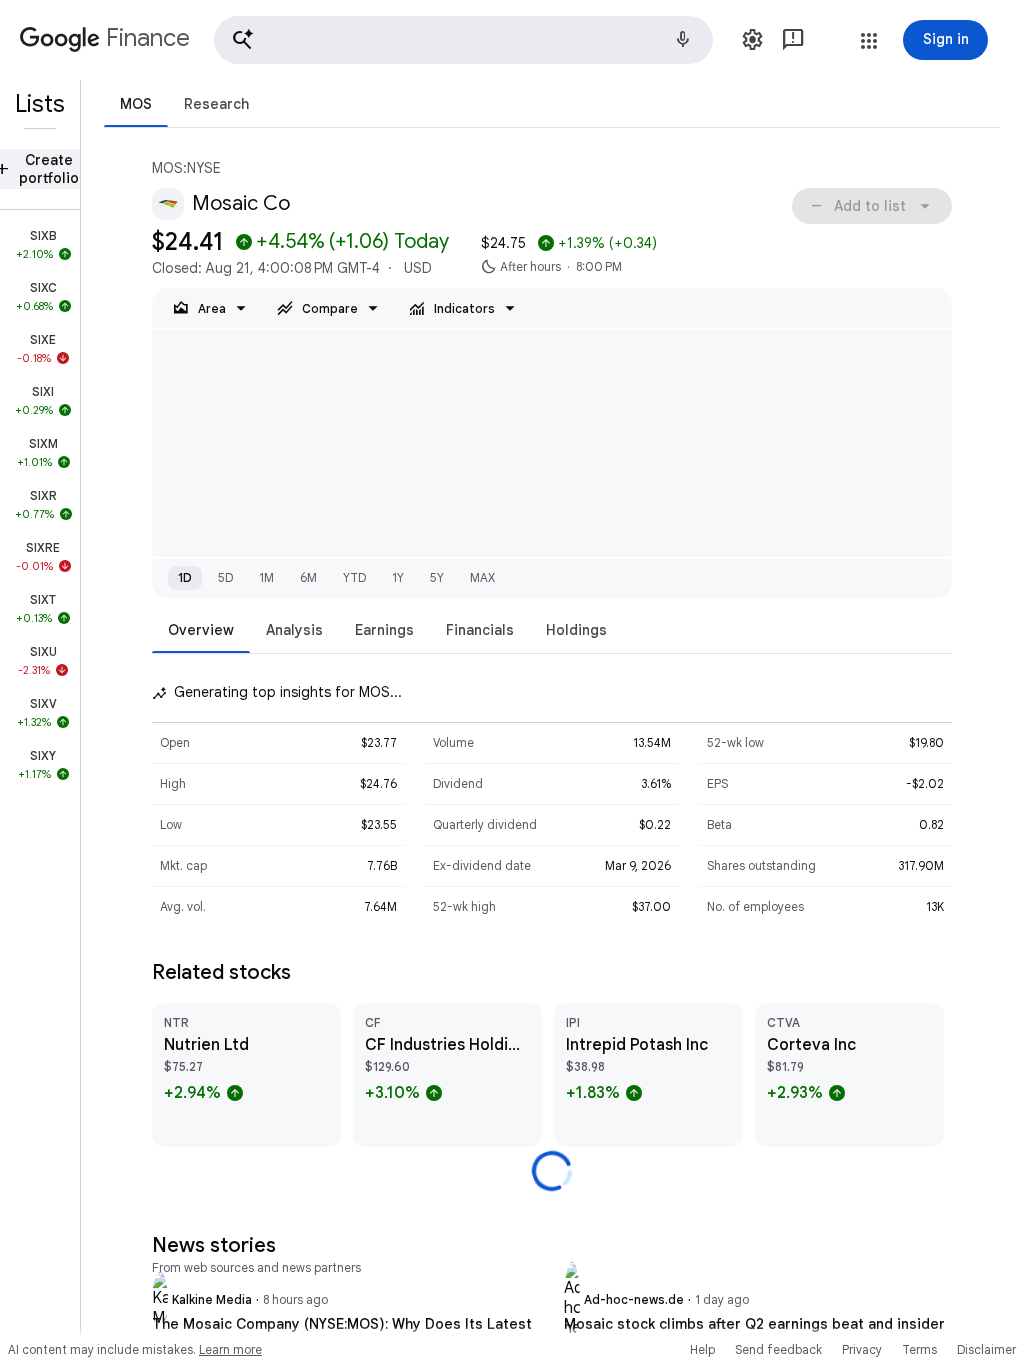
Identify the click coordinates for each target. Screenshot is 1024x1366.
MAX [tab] (482, 577)
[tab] (136, 103)
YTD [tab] (354, 577)
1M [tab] (266, 577)
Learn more (230, 1349)
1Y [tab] (398, 577)
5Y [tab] (437, 577)
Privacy (862, 1349)
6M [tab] (308, 577)
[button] (463, 40)
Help (702, 1349)
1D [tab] (185, 577)
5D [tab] (225, 577)
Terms (919, 1349)
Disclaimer (986, 1349)
